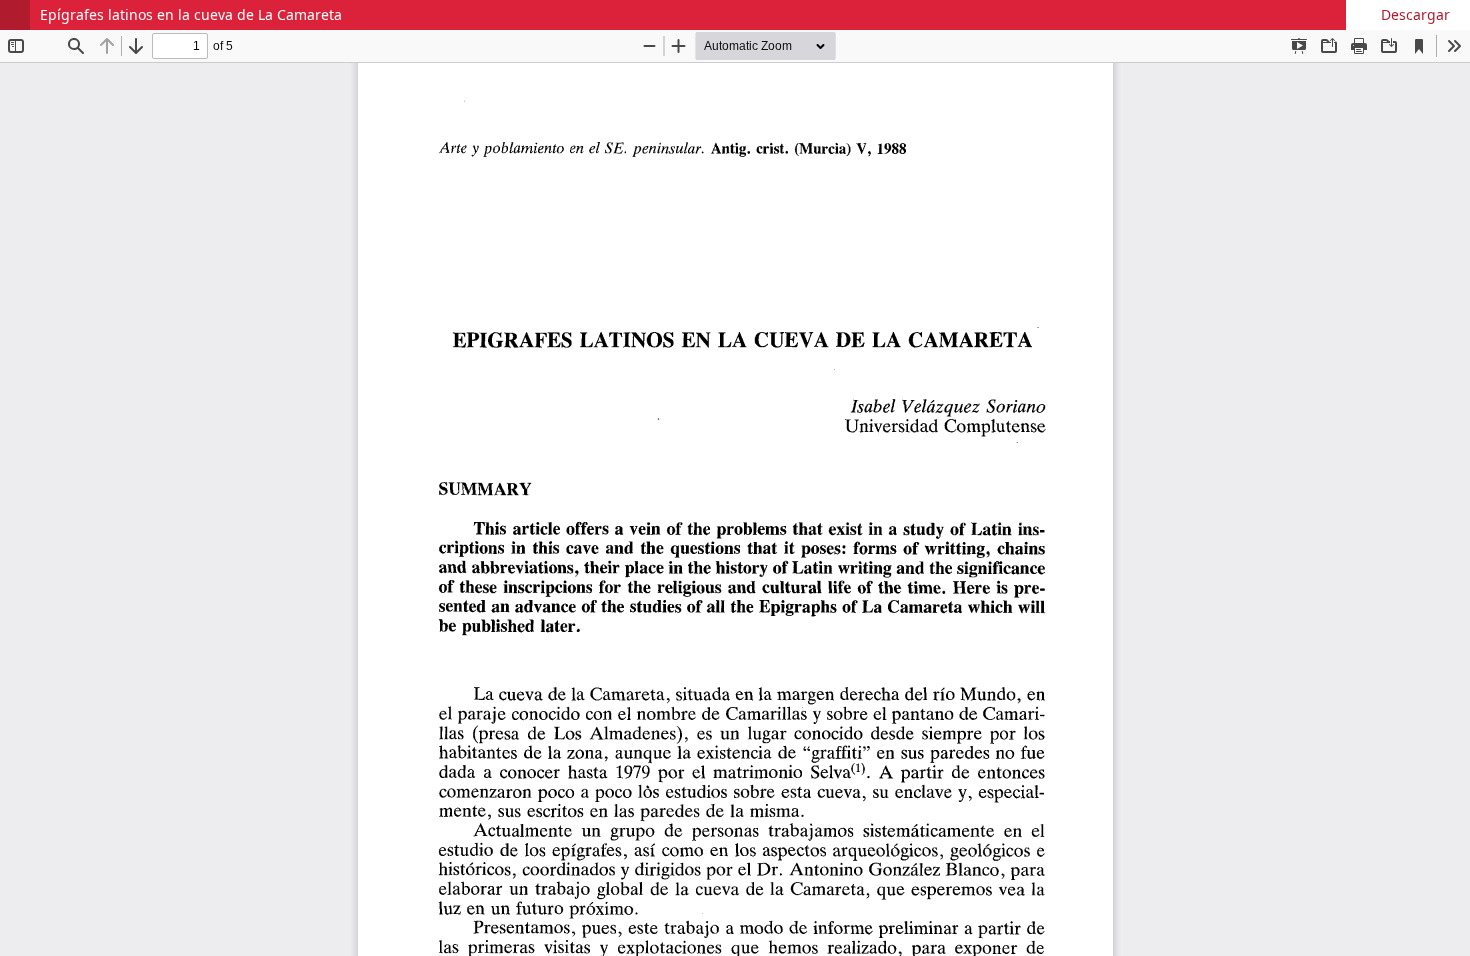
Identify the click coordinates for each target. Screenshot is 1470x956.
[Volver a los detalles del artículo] (15, 15)
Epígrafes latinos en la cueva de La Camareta (191, 14)
